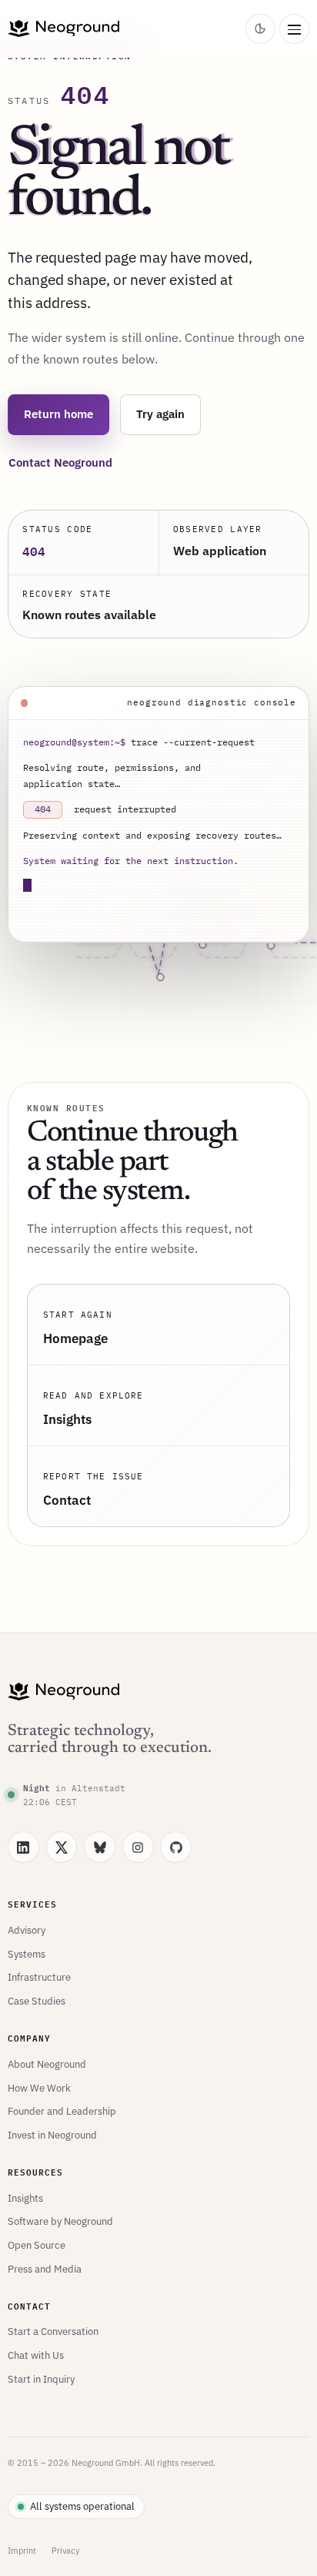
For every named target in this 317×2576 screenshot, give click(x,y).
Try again (160, 414)
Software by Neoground (60, 2221)
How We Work (39, 2088)
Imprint (22, 2551)
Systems (27, 1954)
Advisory (27, 1930)
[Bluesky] (100, 1847)
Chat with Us (36, 2355)
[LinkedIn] (23, 1847)
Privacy (65, 2551)
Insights (25, 2198)
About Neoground (47, 2064)
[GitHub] (176, 1847)
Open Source (37, 2245)
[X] (62, 1847)
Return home (58, 414)
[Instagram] (138, 1847)
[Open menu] (294, 29)
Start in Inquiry (41, 2379)
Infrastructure (39, 1977)
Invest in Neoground (52, 2135)
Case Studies (37, 2001)
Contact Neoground (60, 462)
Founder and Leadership (62, 2111)
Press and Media (45, 2269)
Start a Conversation (53, 2331)
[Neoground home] (124, 28)
